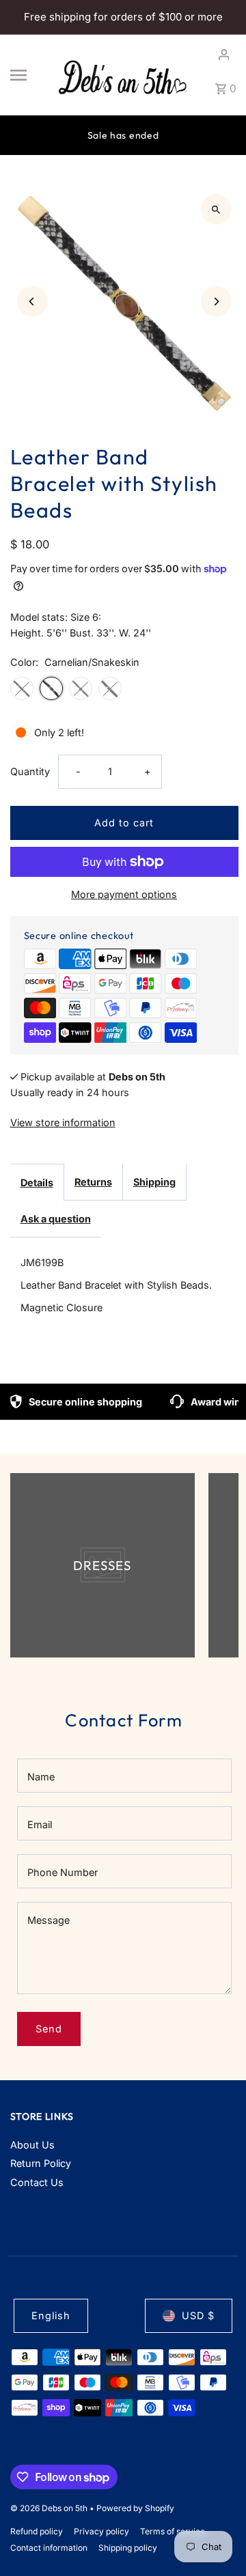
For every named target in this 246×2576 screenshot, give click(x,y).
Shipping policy (128, 2548)
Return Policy (41, 2163)
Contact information (49, 2548)
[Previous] (32, 302)
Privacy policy (101, 2531)
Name (41, 1777)
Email (40, 1824)
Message (49, 1920)
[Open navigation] (27, 75)
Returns (93, 1182)
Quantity (30, 771)
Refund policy (37, 2531)
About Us (32, 2145)
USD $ (198, 2315)
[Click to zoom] (216, 209)
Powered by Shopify (135, 2508)
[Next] (216, 302)
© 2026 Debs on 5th (50, 2508)
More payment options (124, 894)
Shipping (154, 1182)
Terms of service (173, 2531)
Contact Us (37, 2182)
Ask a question (56, 1219)
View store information (63, 1122)
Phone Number (63, 1872)
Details (37, 1182)
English (51, 2315)
